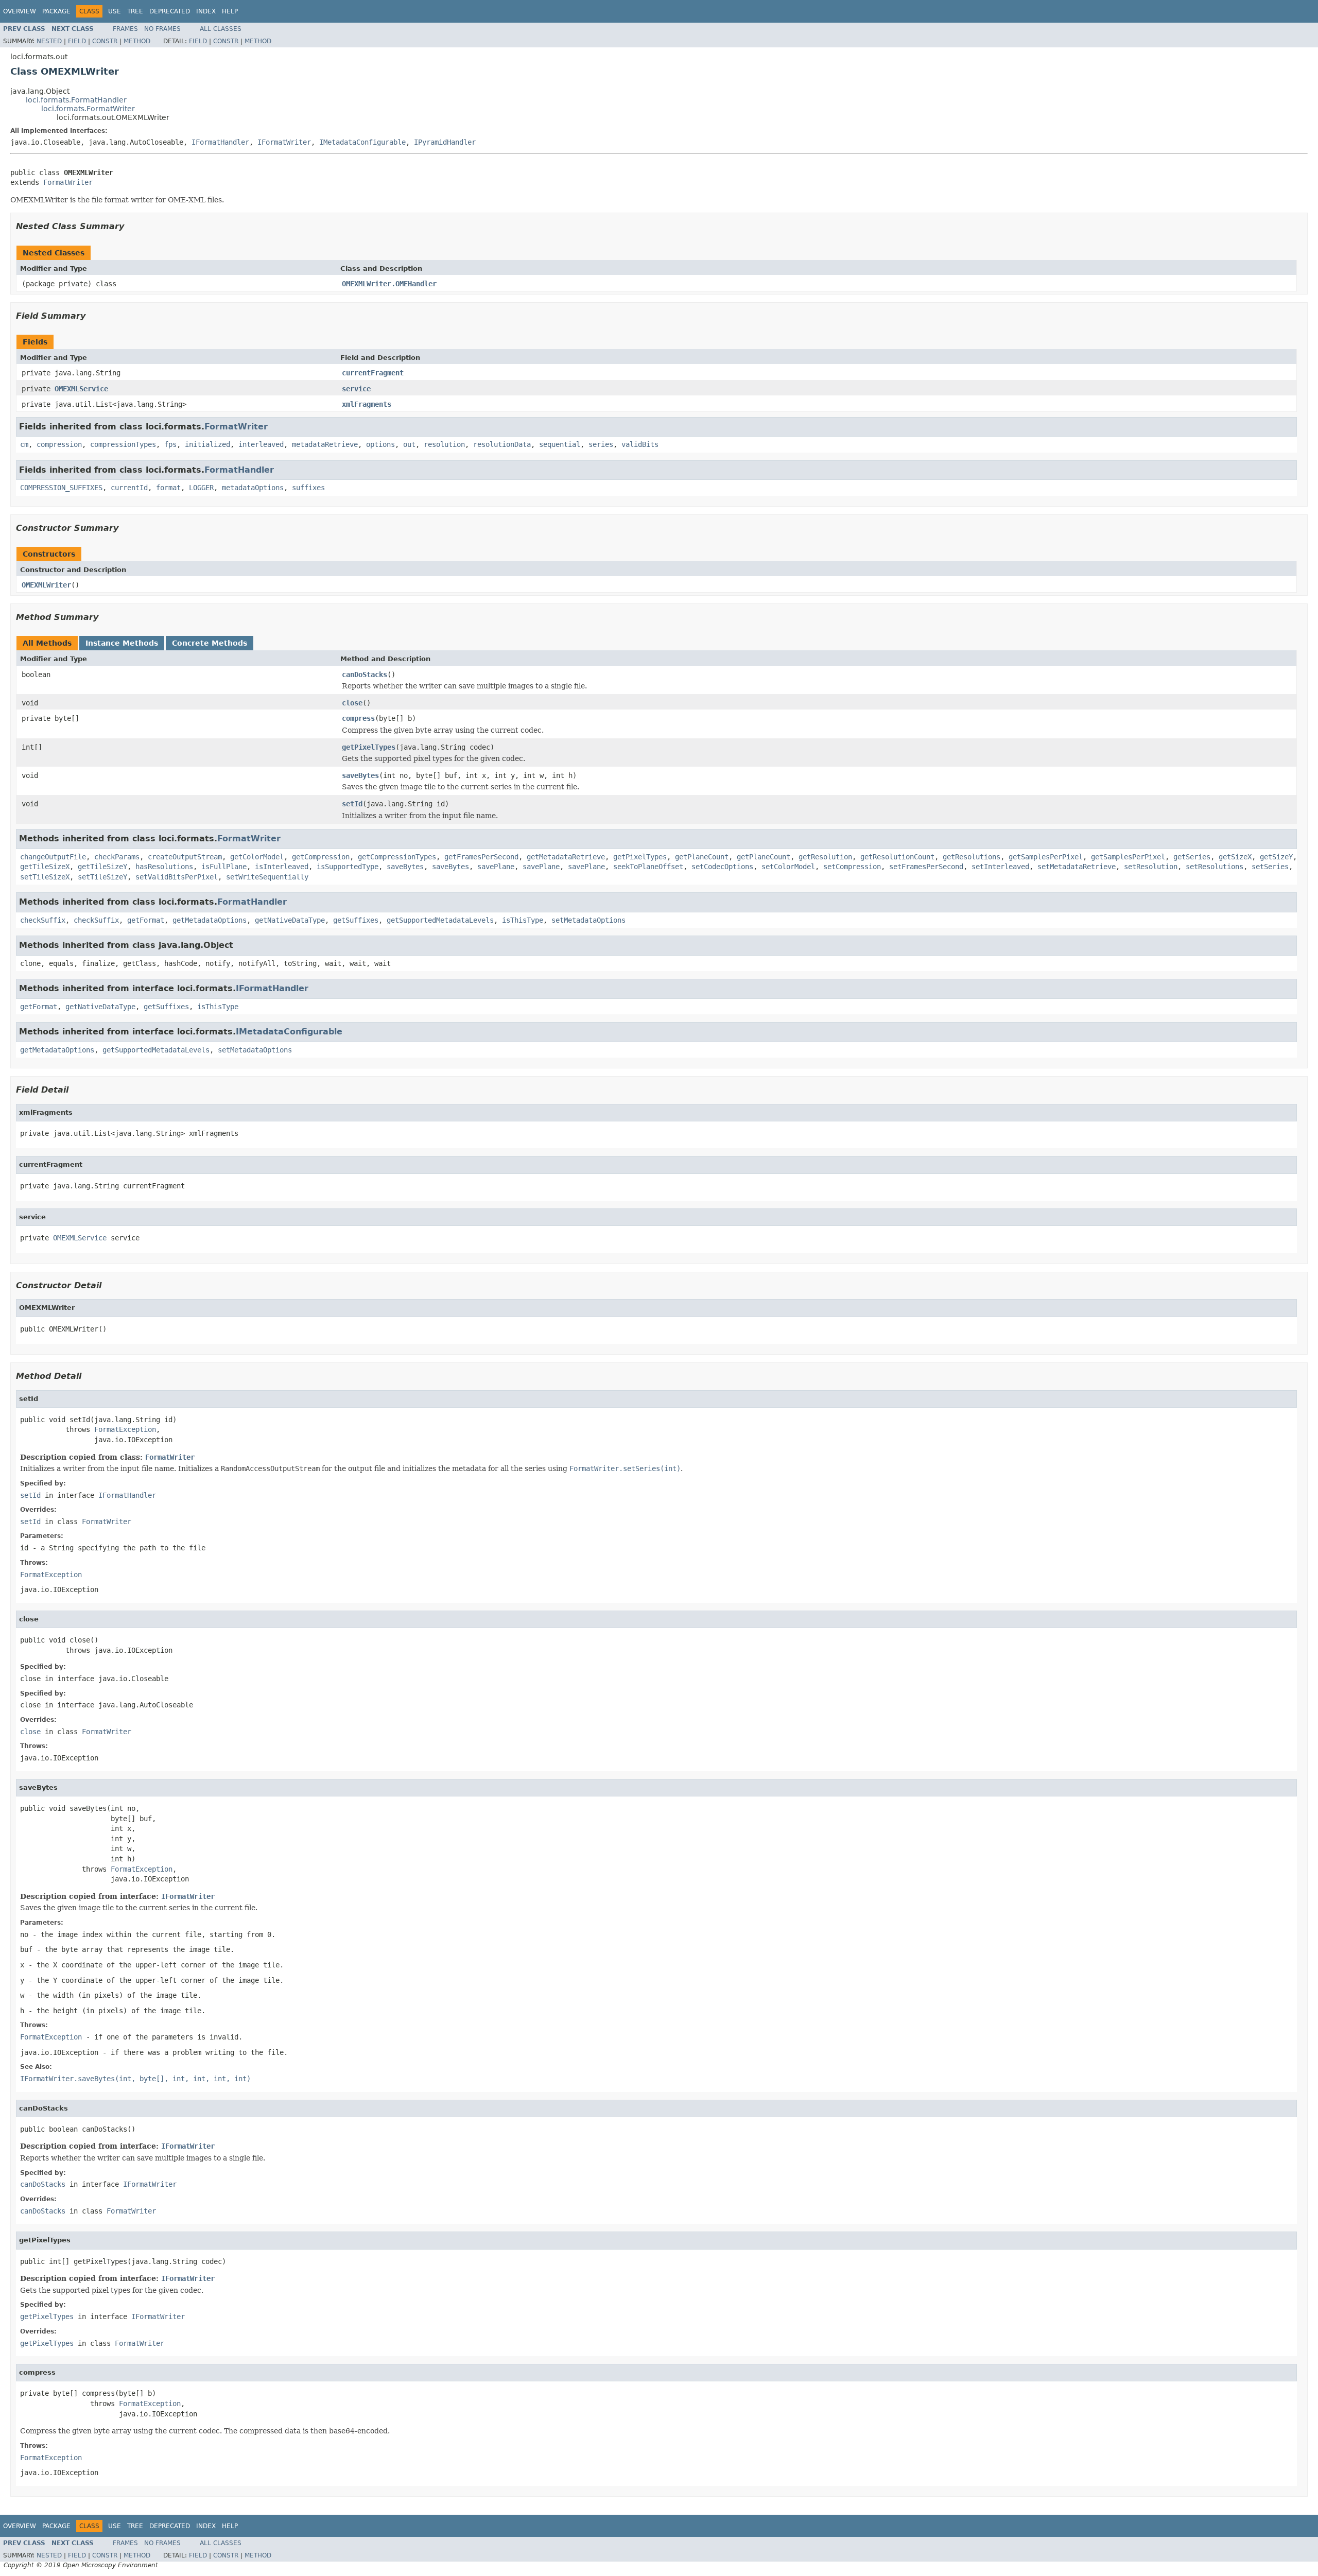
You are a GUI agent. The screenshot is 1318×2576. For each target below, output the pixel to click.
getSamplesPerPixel (1046, 857)
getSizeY (1276, 857)
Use (115, 11)
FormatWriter (68, 182)
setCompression (852, 867)
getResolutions (972, 857)
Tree (135, 11)
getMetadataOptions (210, 920)
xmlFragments (367, 404)
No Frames (162, 29)
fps (170, 444)
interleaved (261, 444)
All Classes (221, 29)
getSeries (1192, 857)
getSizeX (1235, 857)
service (356, 389)
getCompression (321, 857)
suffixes (308, 488)
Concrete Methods (210, 643)
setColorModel (788, 867)
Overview (20, 11)
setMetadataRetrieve (1077, 867)
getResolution (825, 857)
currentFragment (373, 373)
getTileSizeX (45, 867)
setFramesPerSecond (926, 867)
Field (77, 41)
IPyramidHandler (445, 142)
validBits (640, 444)
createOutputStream (185, 857)
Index (206, 11)
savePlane (496, 867)
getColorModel (257, 857)
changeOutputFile (53, 857)
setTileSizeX (45, 877)
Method (137, 41)
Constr (105, 41)
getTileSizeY (102, 867)
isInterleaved (282, 867)
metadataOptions (253, 488)
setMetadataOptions (588, 920)
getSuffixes (356, 920)
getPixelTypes (369, 747)
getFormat (146, 920)
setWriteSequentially (267, 877)
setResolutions (1215, 867)
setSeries (1270, 867)
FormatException (125, 1429)
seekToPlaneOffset (648, 867)
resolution (444, 444)
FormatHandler (239, 470)
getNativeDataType (290, 920)
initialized (207, 444)
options (380, 444)
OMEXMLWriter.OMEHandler (389, 284)
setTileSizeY (102, 877)
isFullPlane (224, 867)
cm (24, 444)
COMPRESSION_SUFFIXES (61, 488)
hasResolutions (164, 867)
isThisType (523, 920)
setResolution (1151, 867)
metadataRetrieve (325, 444)
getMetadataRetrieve (566, 857)
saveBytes (360, 775)
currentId (129, 488)
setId (352, 804)
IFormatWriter (284, 142)
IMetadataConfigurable (362, 142)
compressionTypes (123, 444)
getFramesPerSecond (481, 857)
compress (358, 718)
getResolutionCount (897, 857)
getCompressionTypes (397, 857)
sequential (560, 444)
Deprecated (170, 11)
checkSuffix (43, 920)
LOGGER (201, 488)
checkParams (117, 857)
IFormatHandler (220, 142)
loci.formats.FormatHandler (76, 100)
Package (56, 11)
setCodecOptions (722, 867)
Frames (125, 29)
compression (59, 444)
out (409, 444)
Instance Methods (122, 643)
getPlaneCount (702, 857)
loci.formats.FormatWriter (88, 109)
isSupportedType (348, 867)
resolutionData (502, 444)
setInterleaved (1000, 867)
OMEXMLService (81, 389)
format (168, 488)
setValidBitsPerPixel (177, 877)
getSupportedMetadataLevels (440, 920)
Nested (49, 41)
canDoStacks (365, 675)
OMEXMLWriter (46, 585)
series (601, 444)
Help (230, 11)
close (352, 703)
